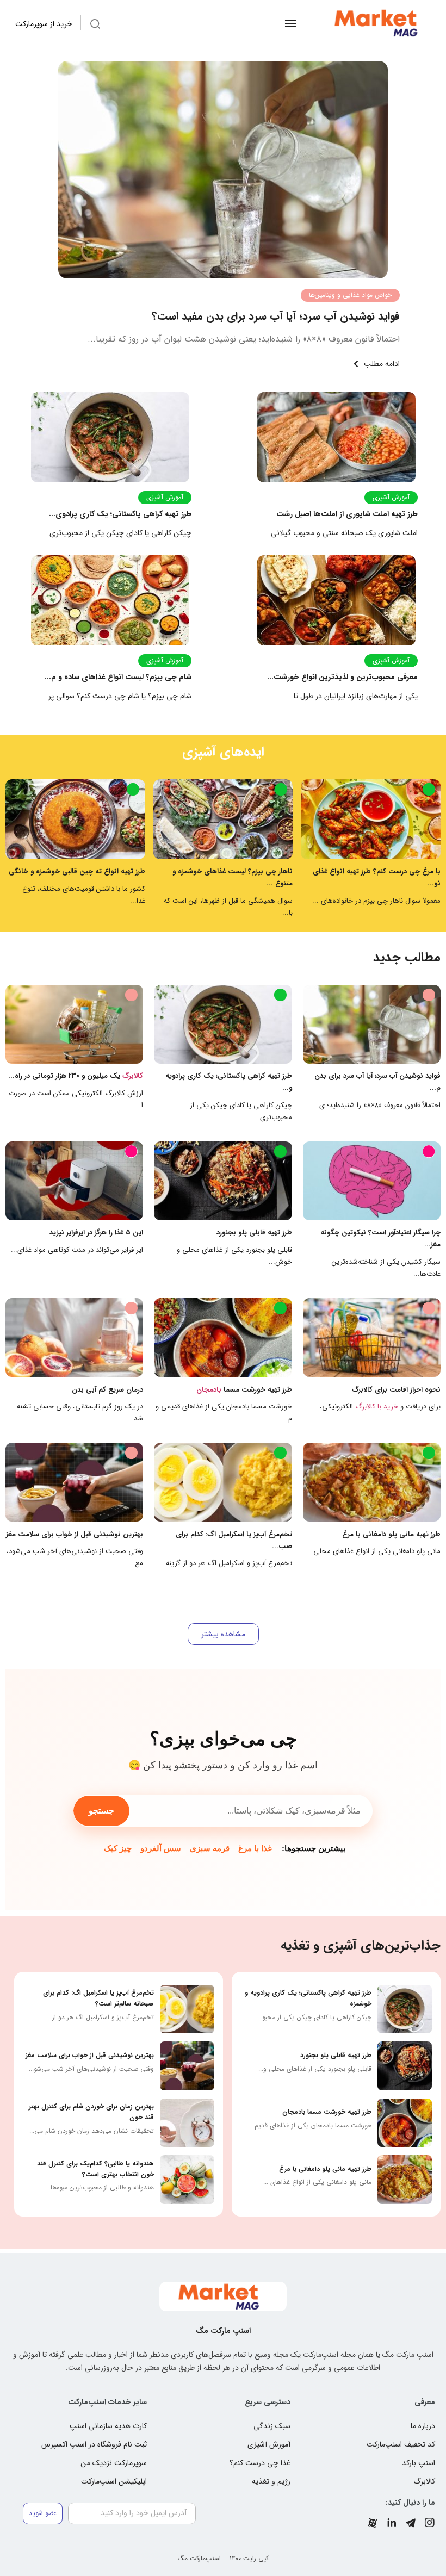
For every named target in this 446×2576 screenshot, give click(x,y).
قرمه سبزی (210, 1848)
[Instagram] (430, 2523)
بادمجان (209, 1390)
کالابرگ (133, 1076)
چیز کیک (118, 1848)
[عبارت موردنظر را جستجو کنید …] (95, 26)
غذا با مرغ (255, 1848)
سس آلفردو (161, 1848)
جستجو (101, 1811)
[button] (290, 23)
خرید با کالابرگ (377, 1407)
